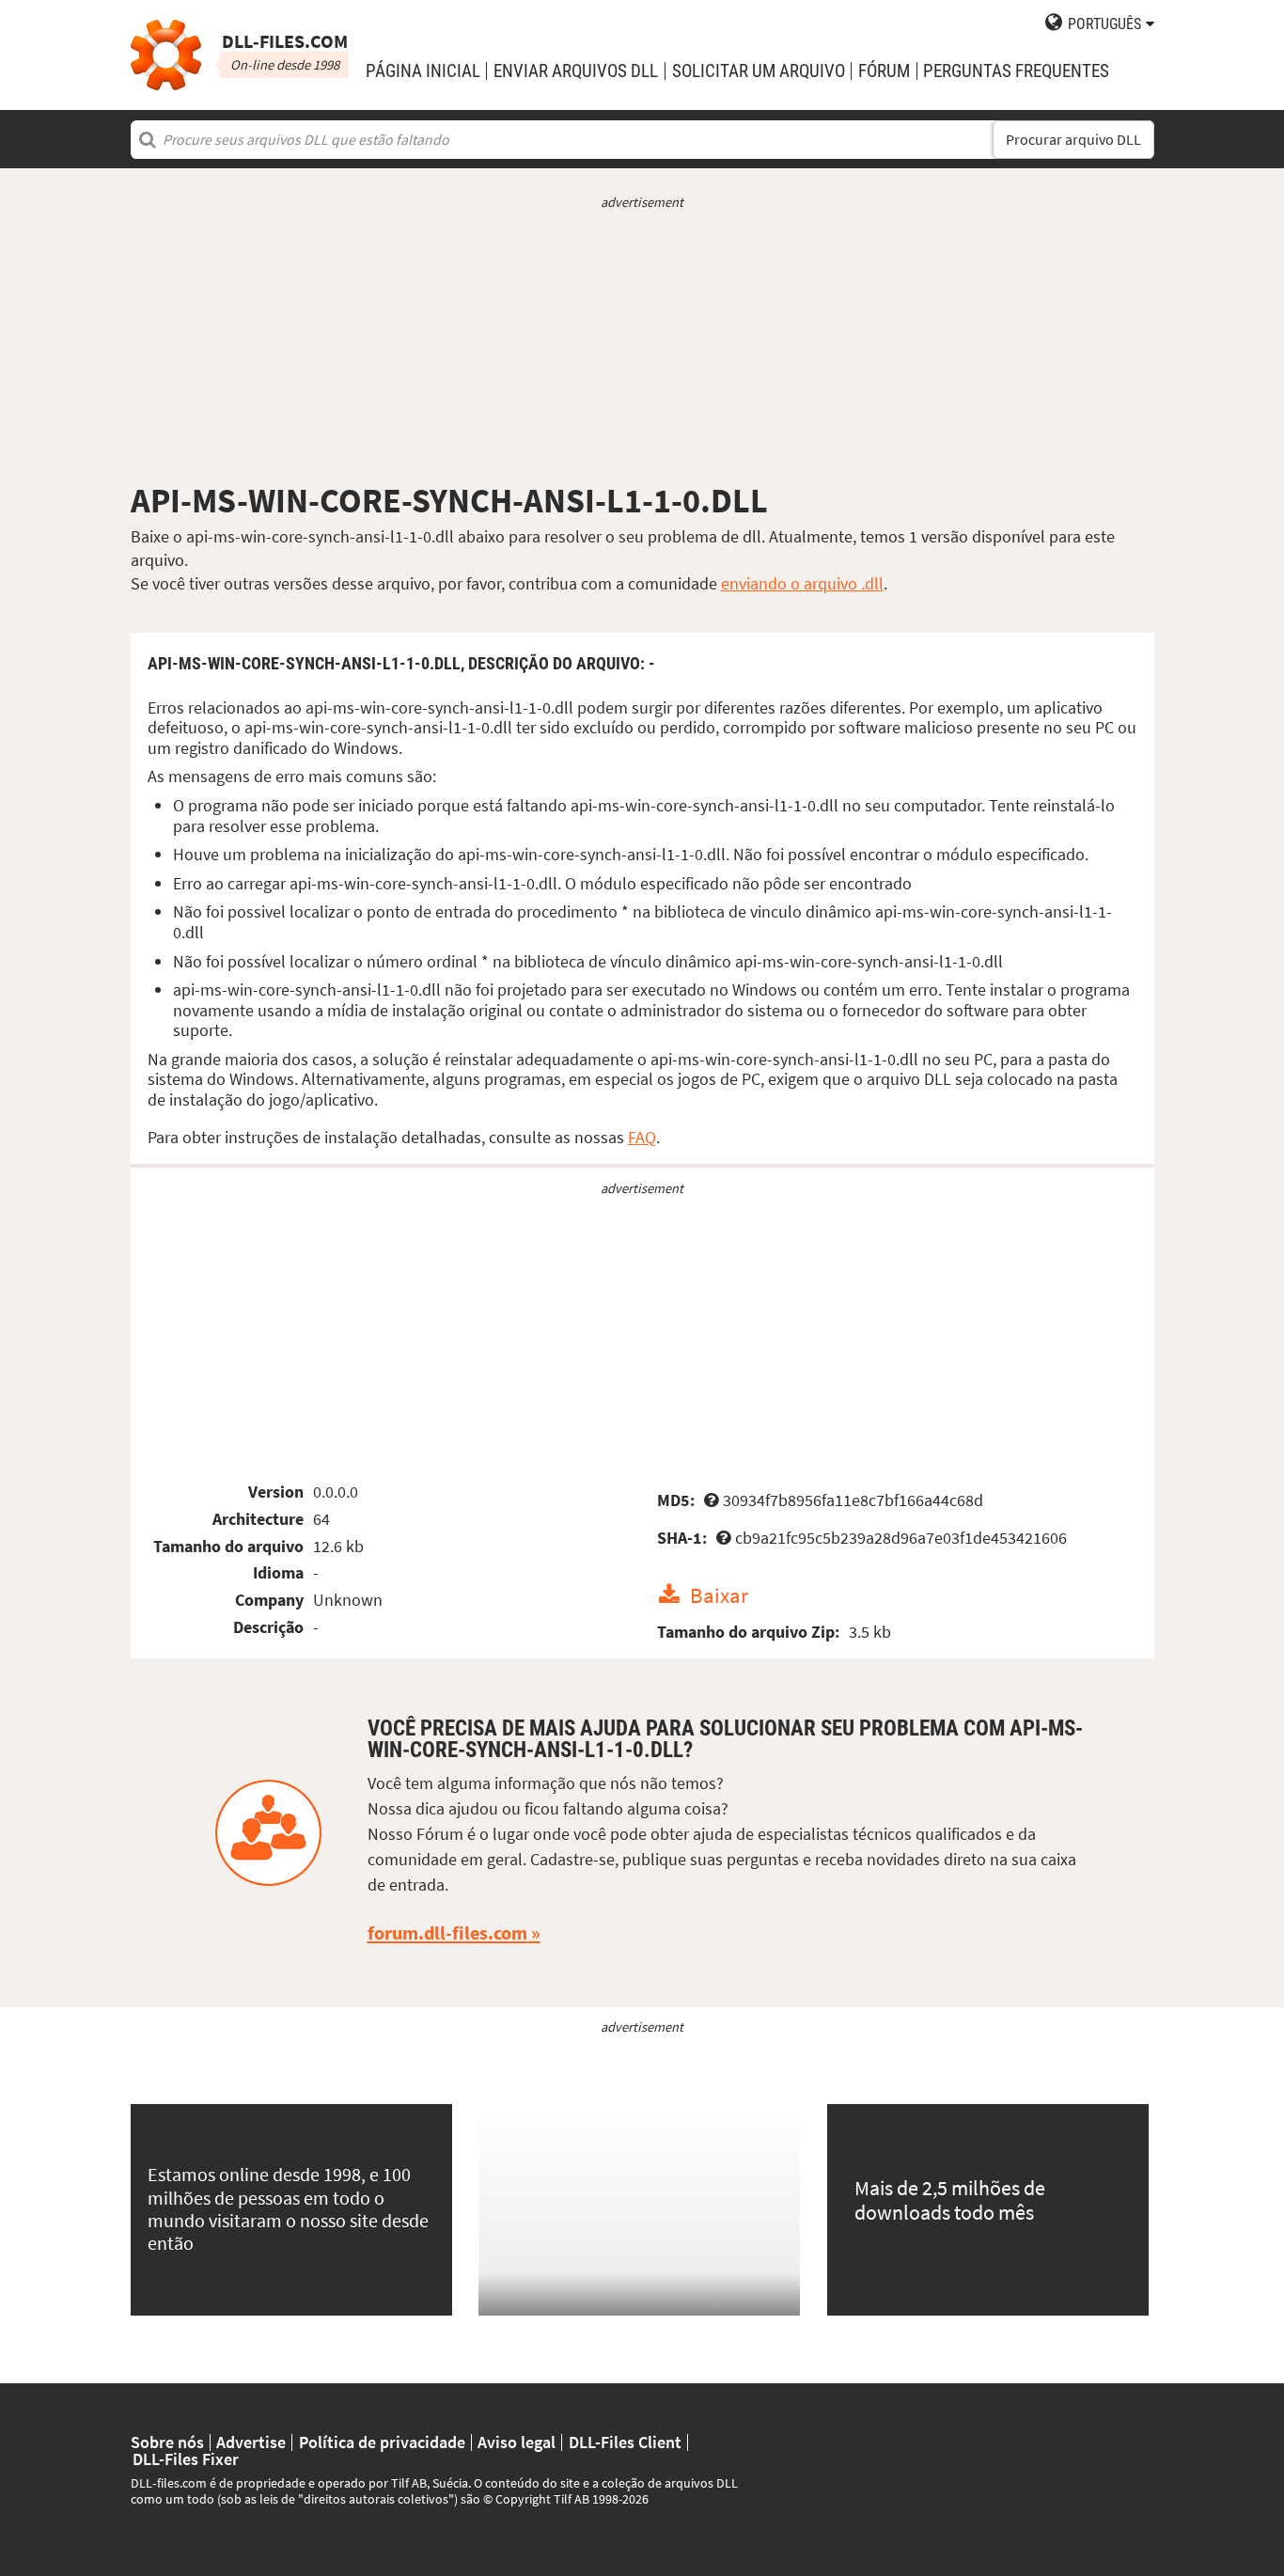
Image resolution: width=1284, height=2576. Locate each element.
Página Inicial (423, 71)
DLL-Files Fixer (186, 2459)
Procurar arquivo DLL (1073, 140)
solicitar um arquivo (759, 71)
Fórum (884, 71)
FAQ (642, 1137)
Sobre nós (167, 2442)
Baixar (719, 1595)
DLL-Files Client (625, 2442)
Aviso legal (517, 2442)
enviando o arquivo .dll (802, 583)
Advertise (251, 2442)
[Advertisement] (642, 346)
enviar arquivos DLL (576, 71)
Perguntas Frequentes (1016, 71)
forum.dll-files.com (447, 1933)
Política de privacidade (382, 2442)
